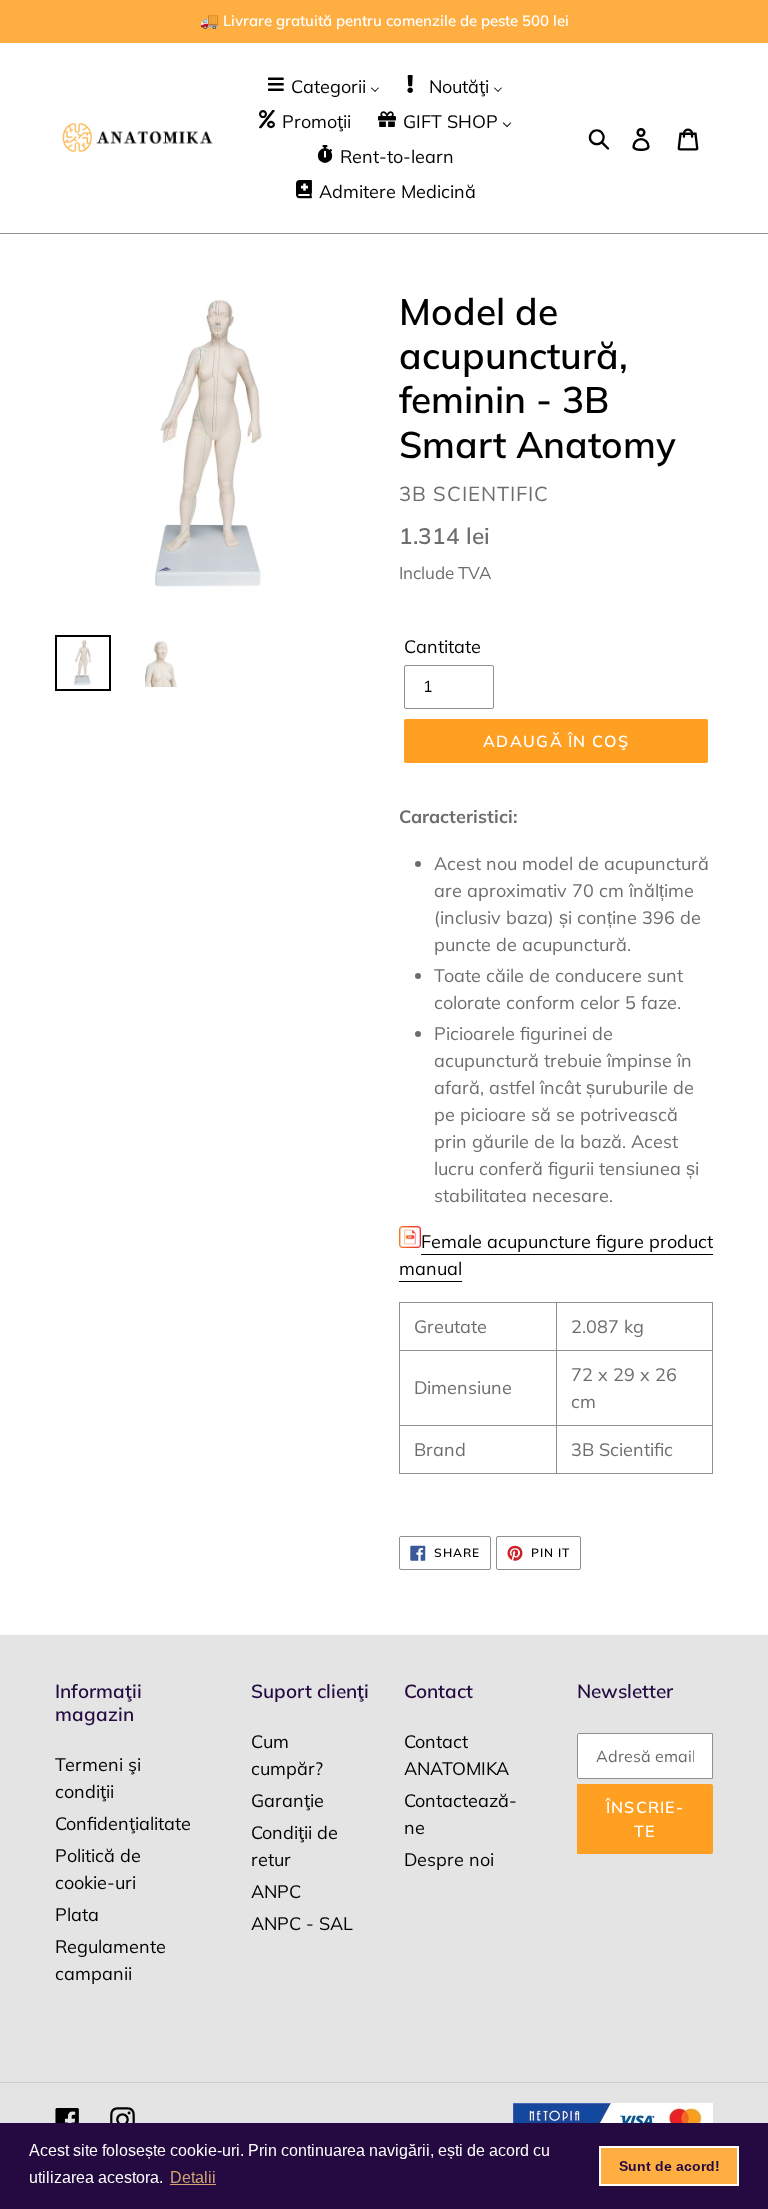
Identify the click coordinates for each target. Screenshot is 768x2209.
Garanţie (287, 1800)
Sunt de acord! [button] (669, 2166)
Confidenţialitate (123, 1823)
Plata (77, 1914)
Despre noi (449, 1859)
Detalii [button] (193, 2177)
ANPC (276, 1891)
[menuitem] (322, 85)
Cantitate (442, 646)
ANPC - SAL (302, 1923)
